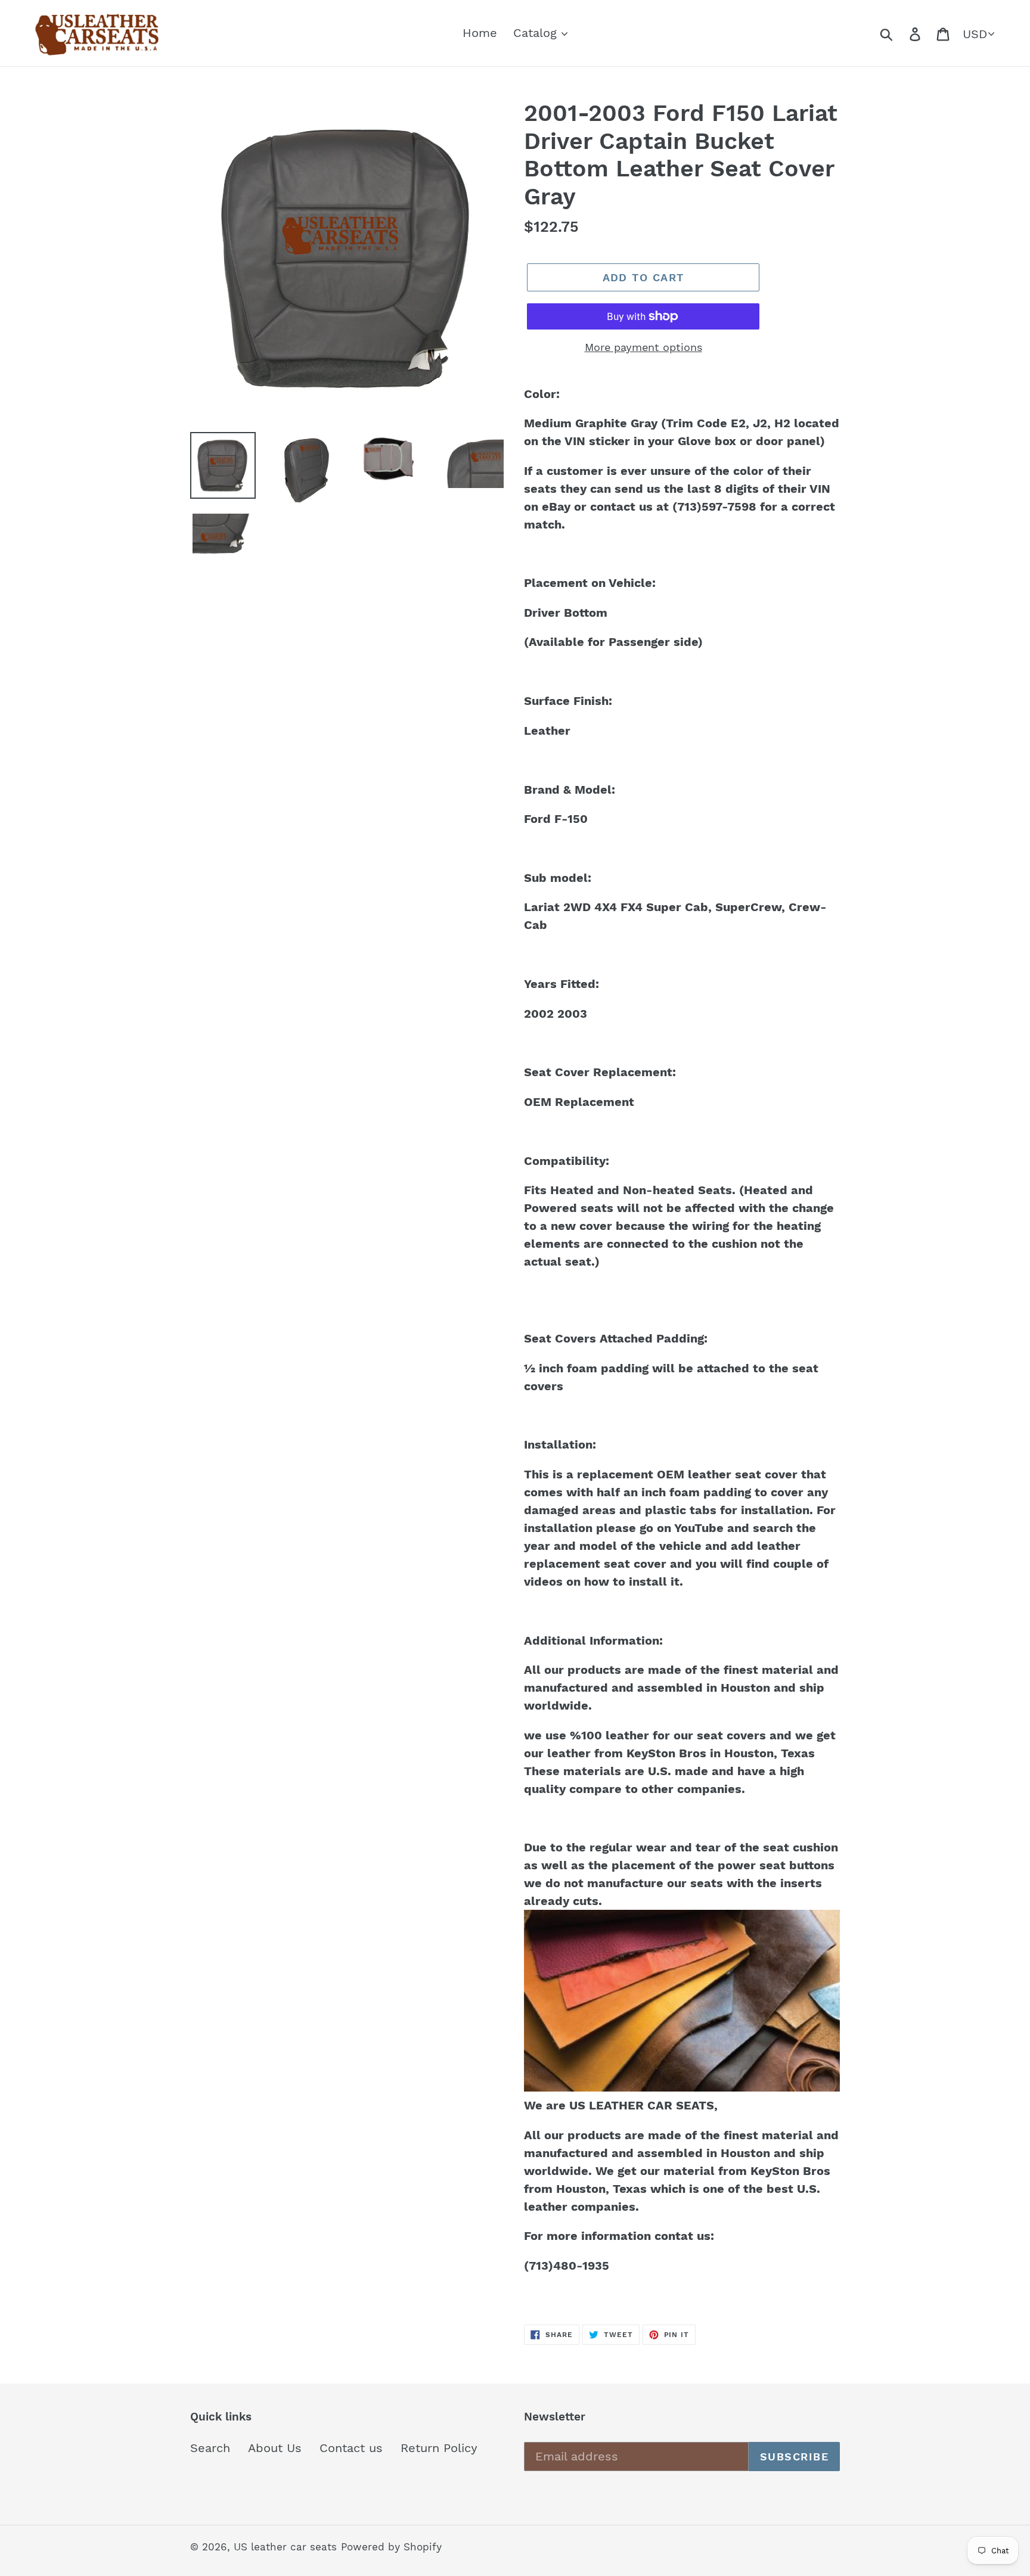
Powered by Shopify (391, 2547)
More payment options (643, 347)
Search (210, 2448)
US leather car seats (285, 2547)
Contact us (351, 2448)
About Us (275, 2448)
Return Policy (439, 2448)
